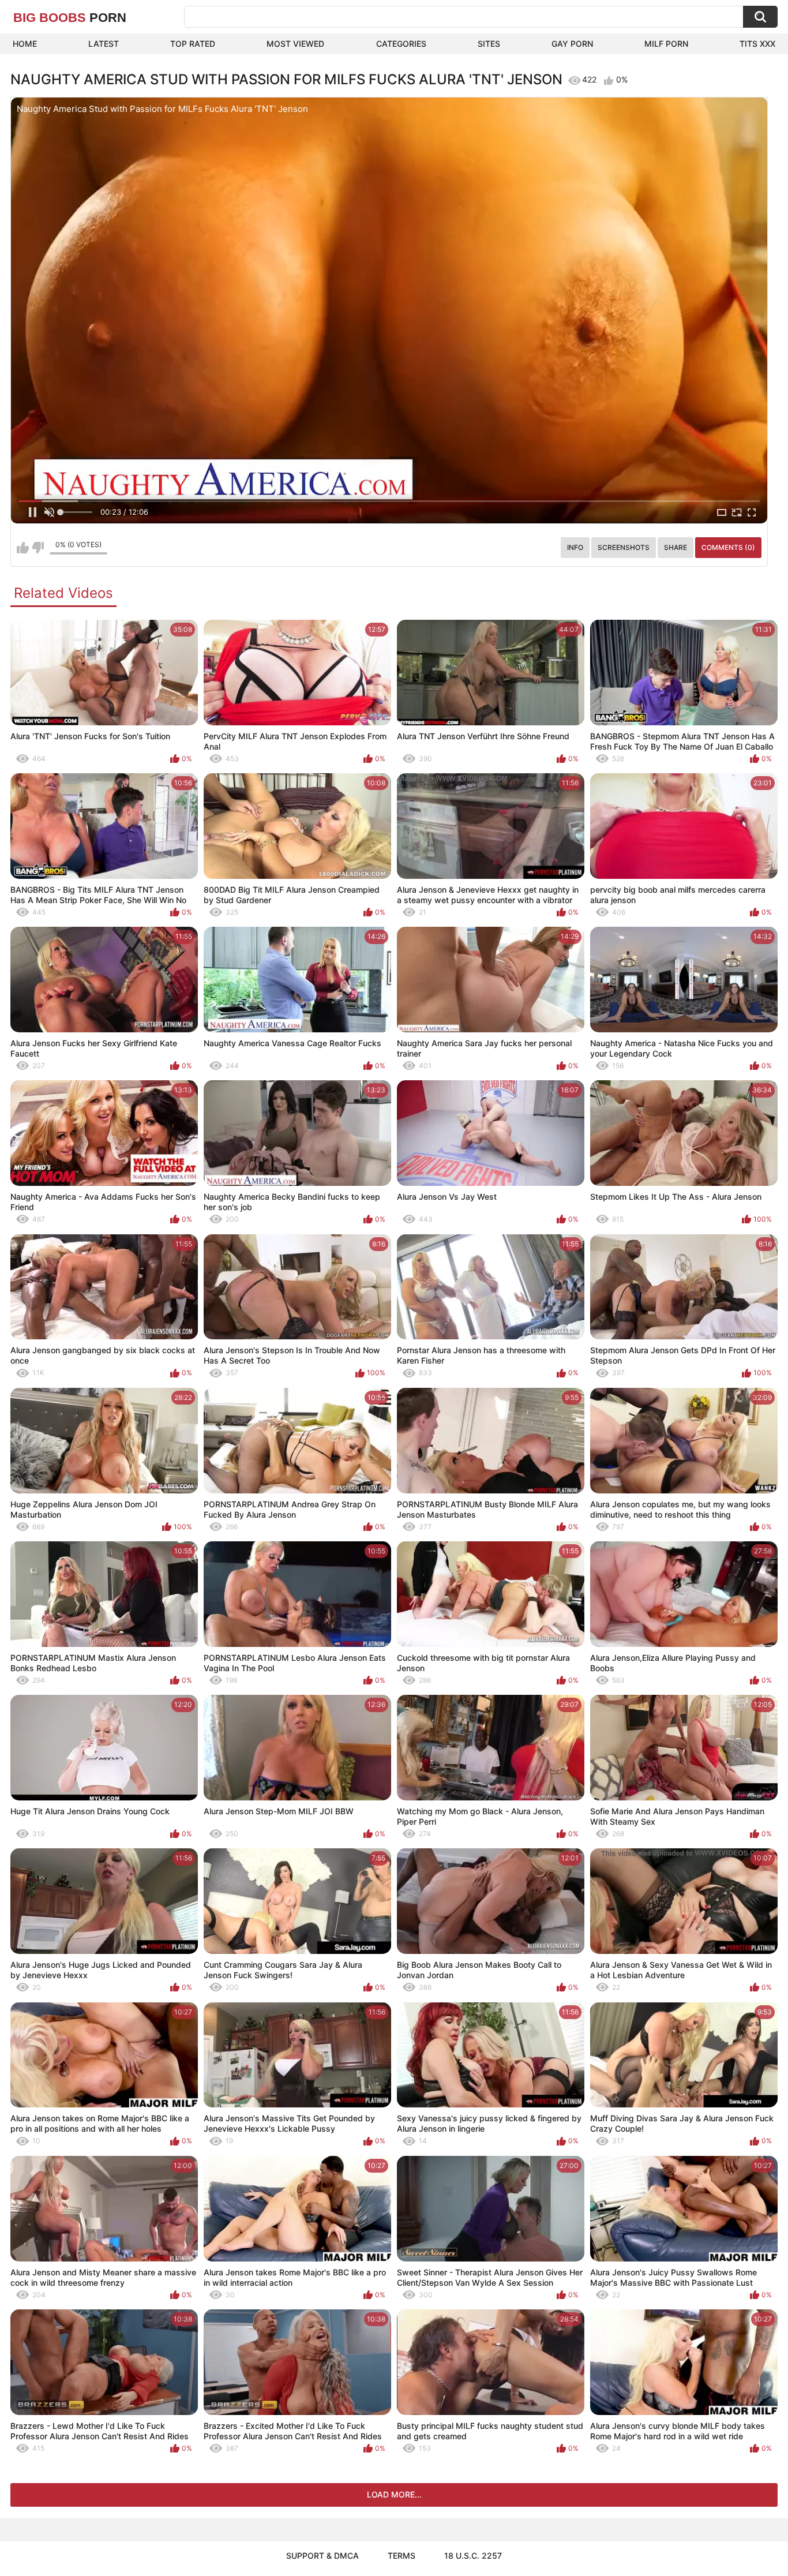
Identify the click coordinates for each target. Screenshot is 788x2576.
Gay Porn (572, 44)
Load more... (394, 2494)
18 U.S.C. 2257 (473, 2556)
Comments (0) (728, 547)
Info (575, 547)
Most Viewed (295, 44)
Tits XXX (757, 44)
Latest (104, 44)
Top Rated (193, 44)
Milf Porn (666, 44)
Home (25, 44)
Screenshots (624, 547)
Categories (401, 44)
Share (676, 547)
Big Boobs (70, 18)
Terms (401, 2556)
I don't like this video (38, 548)
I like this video (23, 548)
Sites (489, 44)
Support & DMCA (322, 2556)
